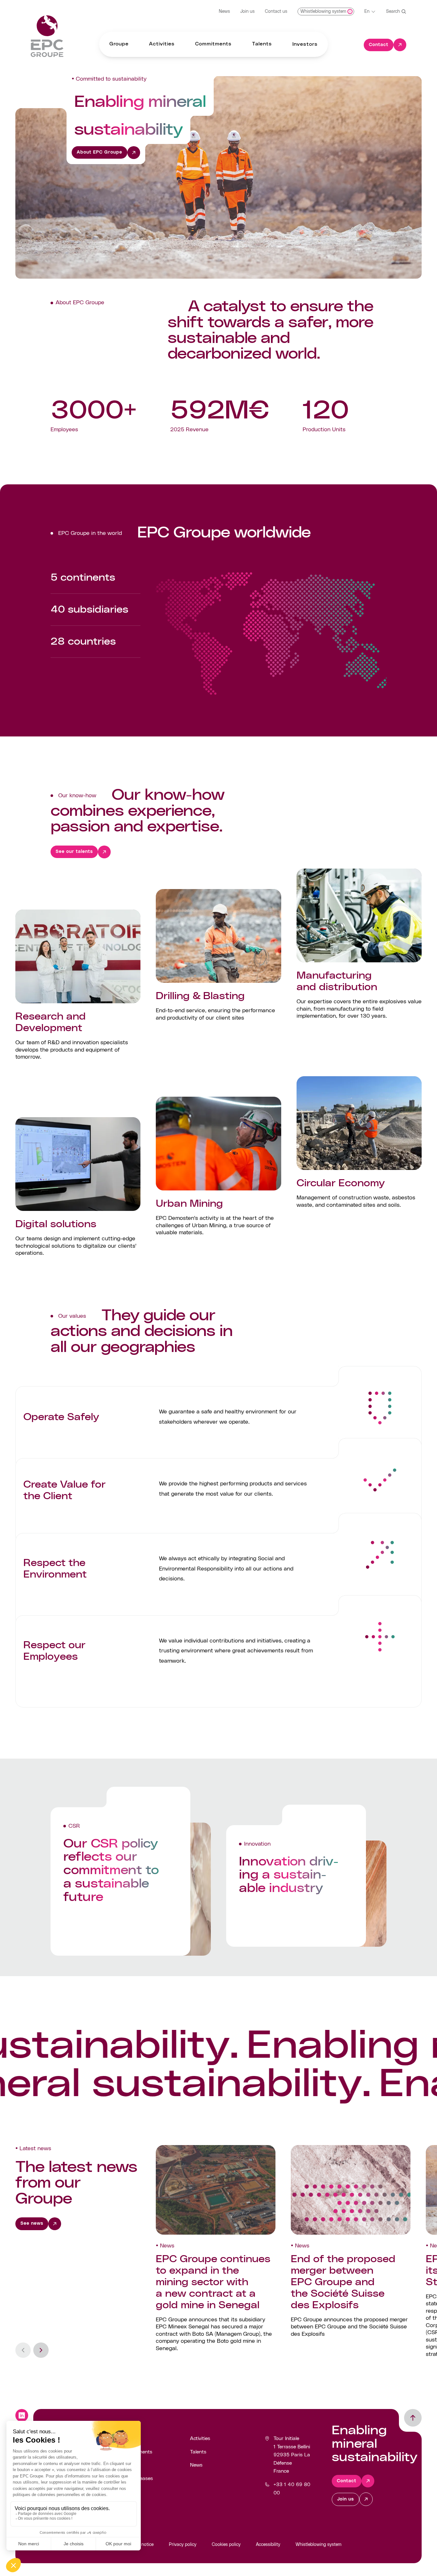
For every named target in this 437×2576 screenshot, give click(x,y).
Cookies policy (226, 2545)
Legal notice (141, 2545)
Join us (247, 12)
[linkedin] (22, 2415)
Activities (200, 2438)
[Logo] (47, 36)
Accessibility (268, 2545)
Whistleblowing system (318, 2545)
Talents (198, 2452)
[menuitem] (119, 44)
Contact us (276, 12)
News (224, 12)
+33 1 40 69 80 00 (292, 2489)
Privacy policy (183, 2545)
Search (393, 12)
